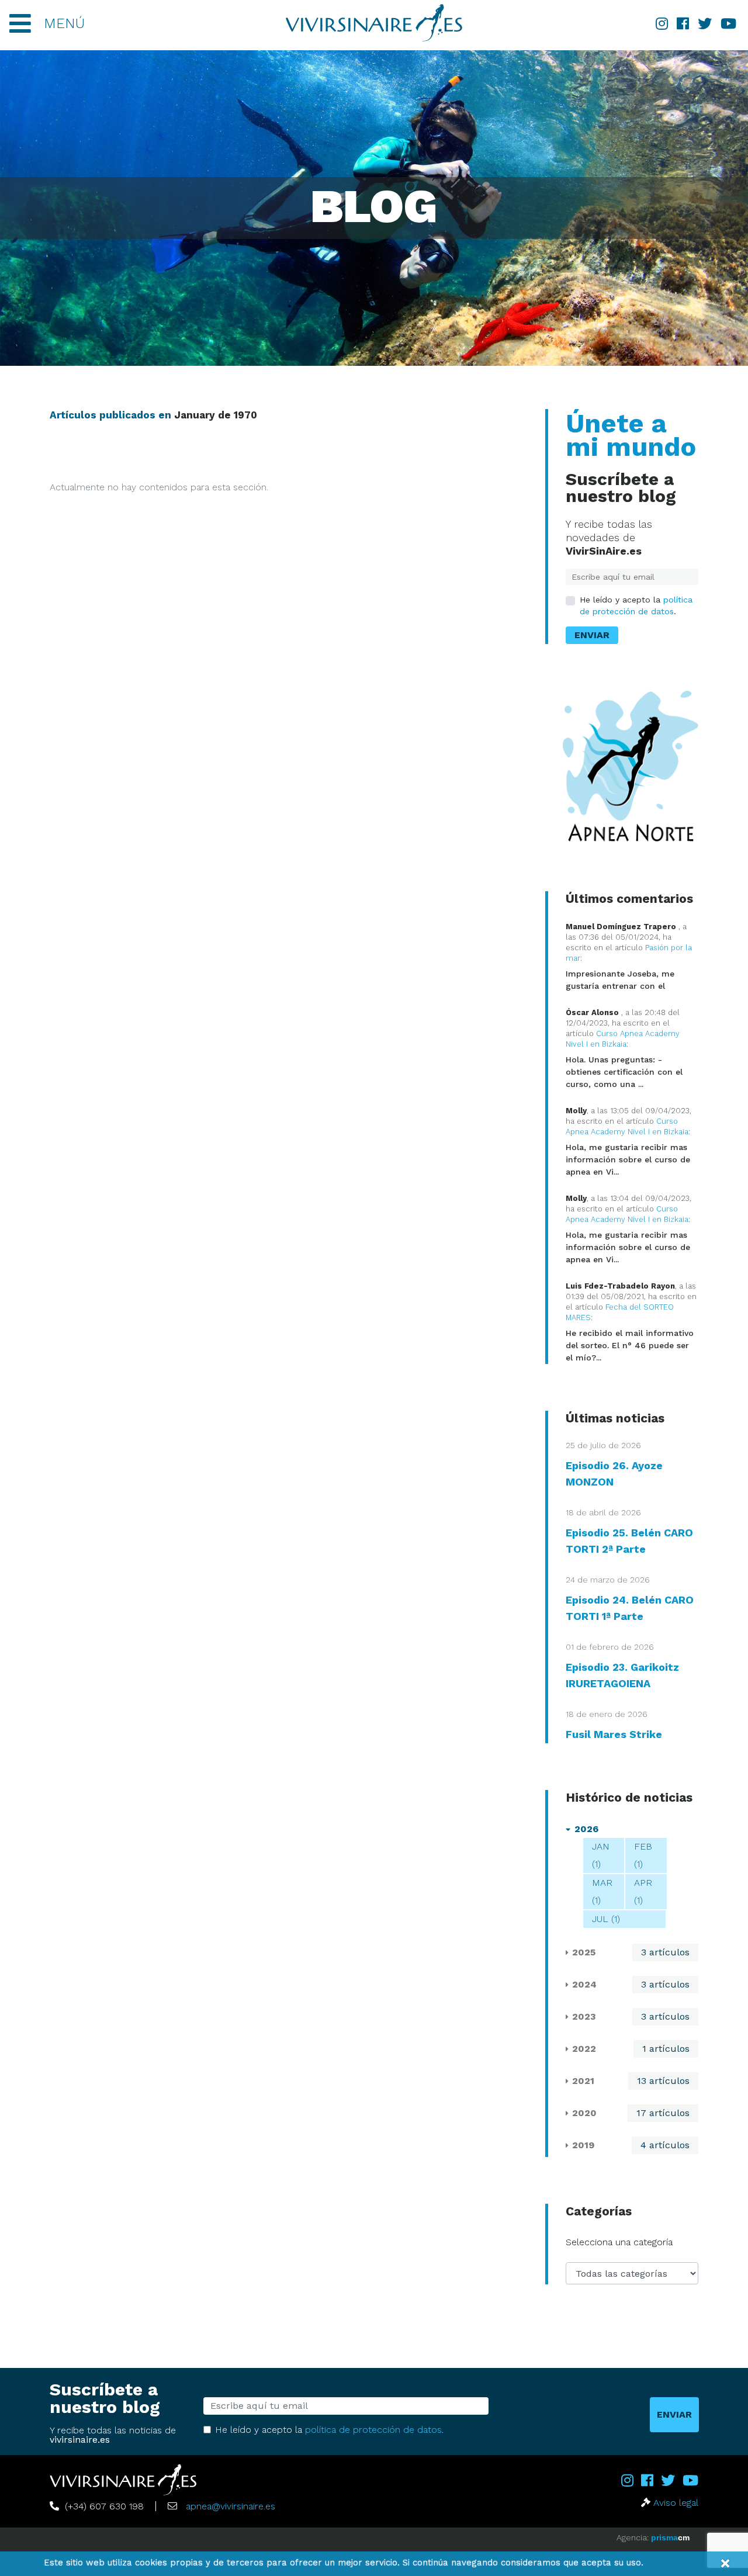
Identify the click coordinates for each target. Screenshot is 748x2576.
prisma (670, 2537)
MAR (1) (602, 1891)
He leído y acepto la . (636, 605)
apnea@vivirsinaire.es (231, 2506)
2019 (583, 2145)
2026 (586, 1829)
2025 (584, 1952)
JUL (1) (606, 1919)
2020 (584, 2113)
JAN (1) (601, 1855)
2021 (583, 2081)
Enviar (592, 635)
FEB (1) (643, 1855)
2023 (584, 2016)
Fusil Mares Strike (614, 1734)
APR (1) (643, 1891)
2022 (584, 2049)
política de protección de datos (373, 2430)
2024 (584, 1984)
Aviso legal (676, 2503)
